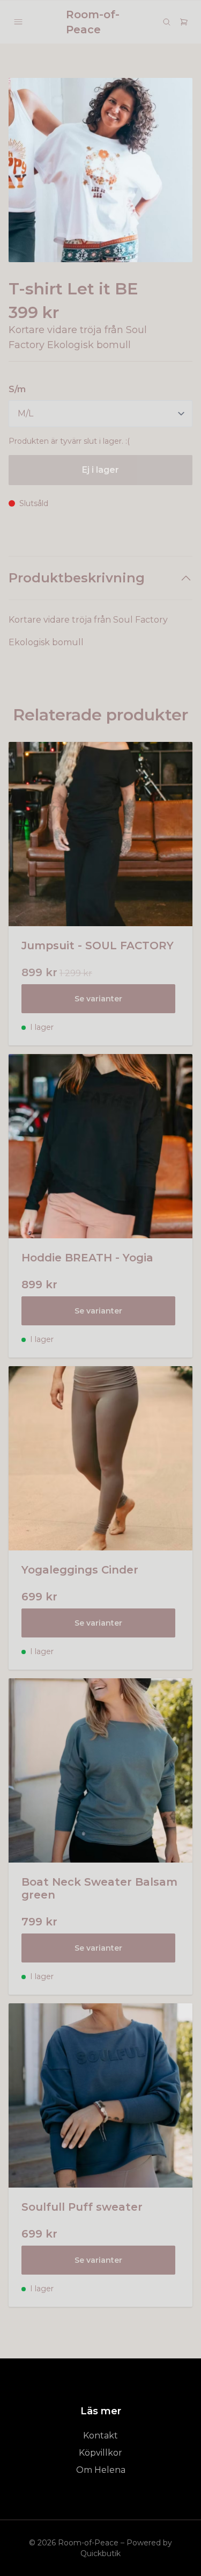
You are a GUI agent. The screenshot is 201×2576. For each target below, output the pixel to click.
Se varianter (98, 999)
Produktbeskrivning (77, 578)
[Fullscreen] (100, 170)
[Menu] (18, 22)
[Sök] (167, 22)
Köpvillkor (100, 2453)
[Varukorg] (184, 22)
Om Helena (101, 2470)
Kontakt (100, 2436)
